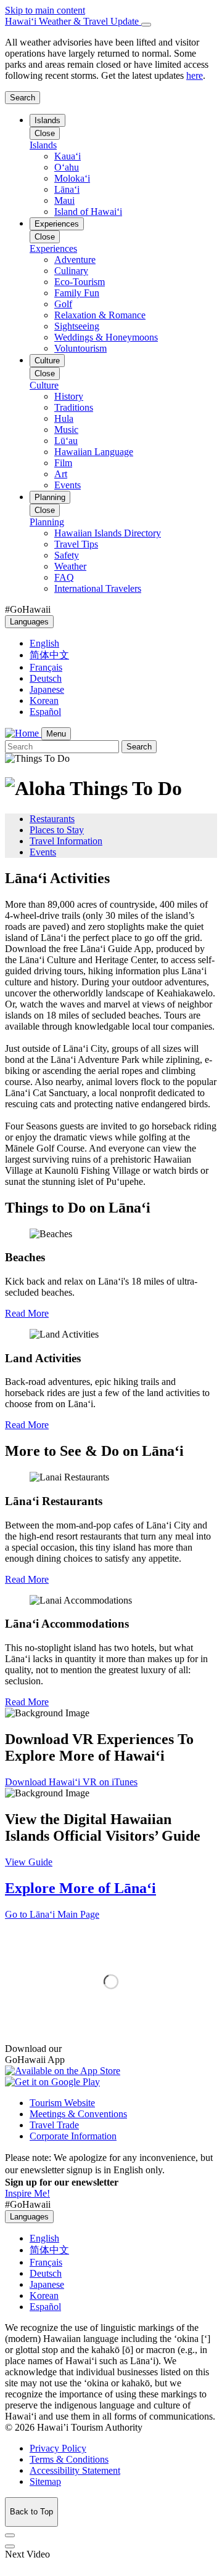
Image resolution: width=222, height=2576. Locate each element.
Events (43, 852)
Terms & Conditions (69, 2459)
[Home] (23, 733)
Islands (47, 120)
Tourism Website (62, 2103)
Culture (47, 361)
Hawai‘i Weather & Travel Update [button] (73, 21)
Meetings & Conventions (78, 2114)
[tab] (111, 22)
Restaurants (52, 819)
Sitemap (45, 2481)
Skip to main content (45, 10)
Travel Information (66, 841)
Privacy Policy (58, 2448)
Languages (29, 622)
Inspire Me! (27, 2193)
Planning (50, 497)
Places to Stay (57, 830)
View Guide (29, 1862)
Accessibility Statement (75, 2470)
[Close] (146, 25)
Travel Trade (54, 2125)
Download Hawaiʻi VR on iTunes (71, 1782)
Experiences (57, 224)
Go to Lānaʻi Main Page (52, 1914)
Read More (27, 1313)
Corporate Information (73, 2136)
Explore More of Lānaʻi (80, 1888)
